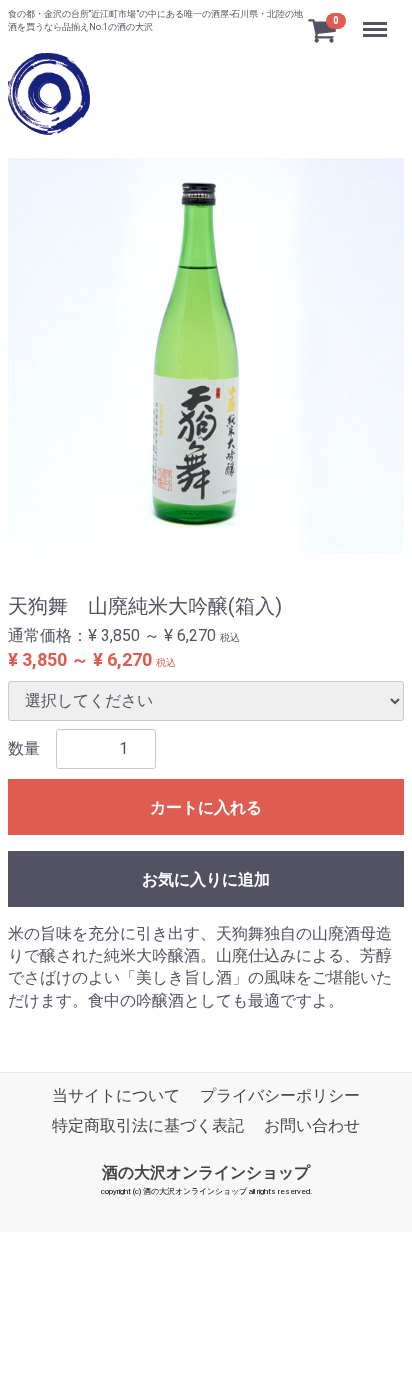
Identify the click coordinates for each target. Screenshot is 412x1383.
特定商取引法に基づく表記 (148, 1126)
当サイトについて (116, 1095)
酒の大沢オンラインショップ (206, 1172)
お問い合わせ (312, 1126)
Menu (377, 18)
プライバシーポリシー (280, 1095)
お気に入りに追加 (206, 879)
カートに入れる (206, 807)
